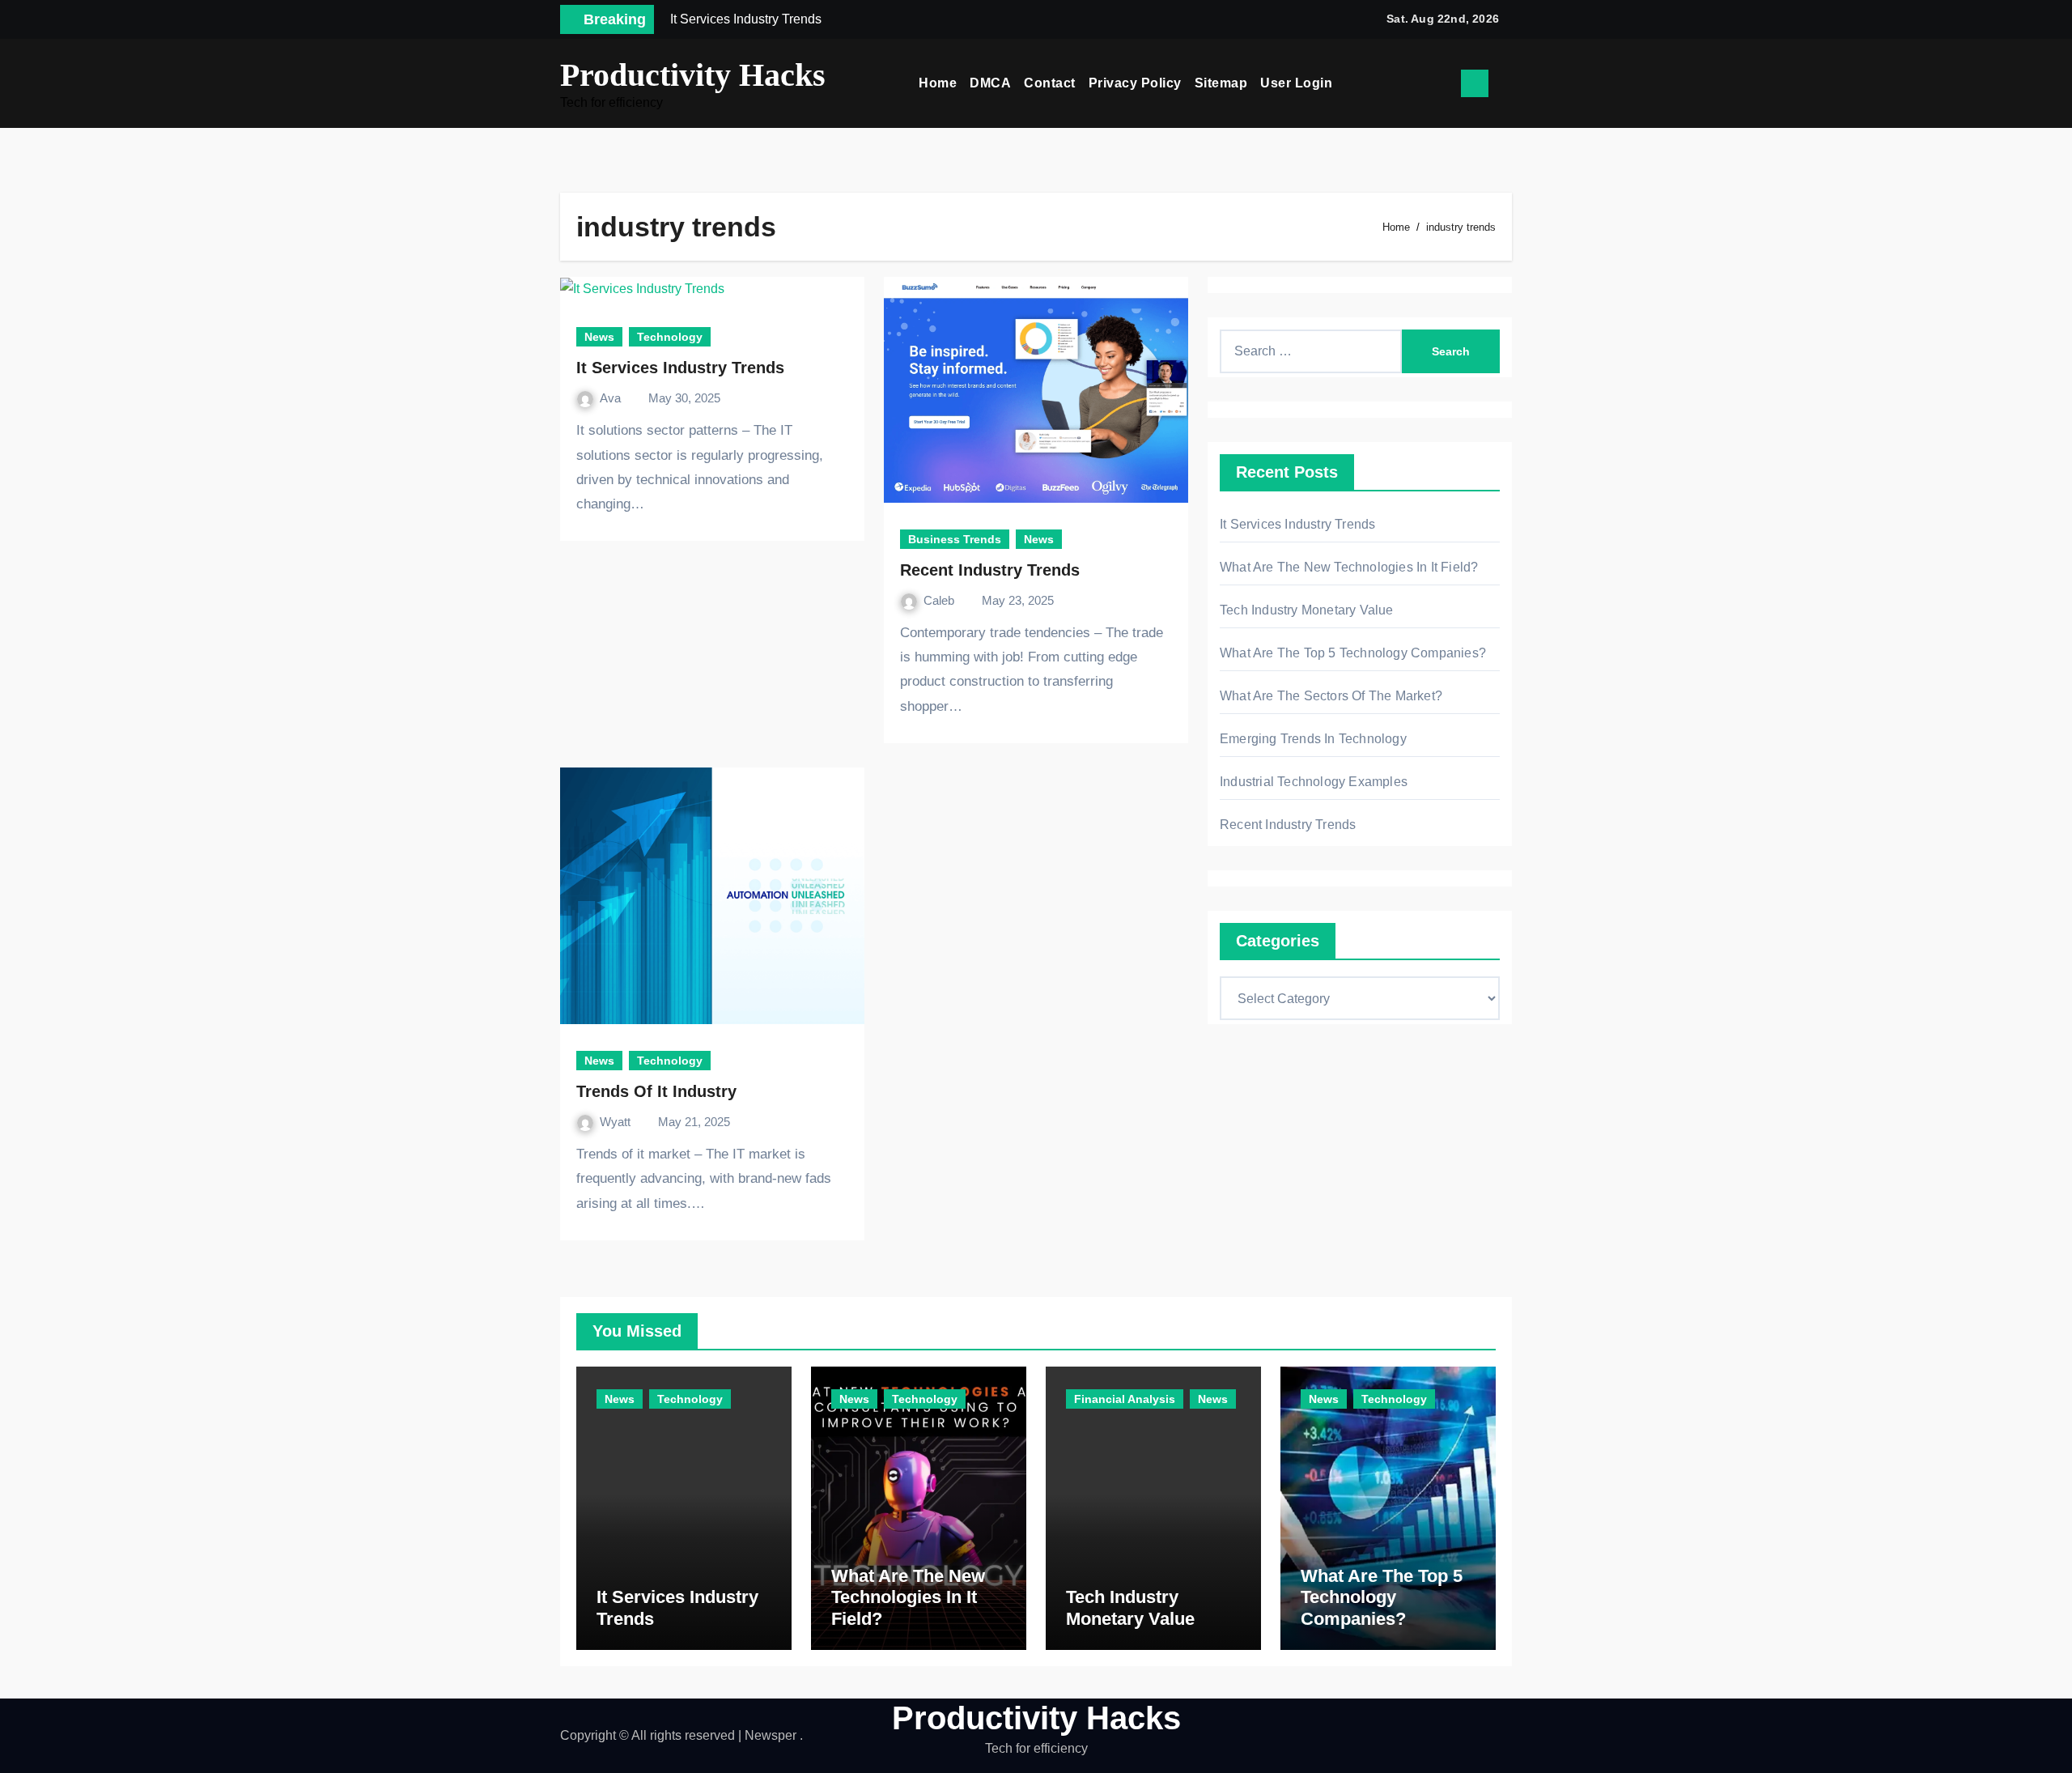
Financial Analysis (1125, 1399)
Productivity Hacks (693, 75)
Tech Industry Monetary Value (1307, 610)
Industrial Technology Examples (1314, 782)
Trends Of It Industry (656, 1091)
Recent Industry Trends (990, 570)
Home (938, 83)
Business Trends (955, 539)
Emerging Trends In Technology (1313, 739)
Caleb (940, 600)
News (599, 337)
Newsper (771, 1735)
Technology (670, 337)
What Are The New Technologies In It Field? (1349, 567)
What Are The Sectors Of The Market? (1331, 696)
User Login (1296, 83)
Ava (612, 398)
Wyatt (617, 1122)
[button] (1506, 83)
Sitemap (1221, 83)
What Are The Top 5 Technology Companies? (1353, 653)
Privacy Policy (1135, 83)
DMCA (990, 83)
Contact (1050, 83)
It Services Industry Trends (680, 368)
